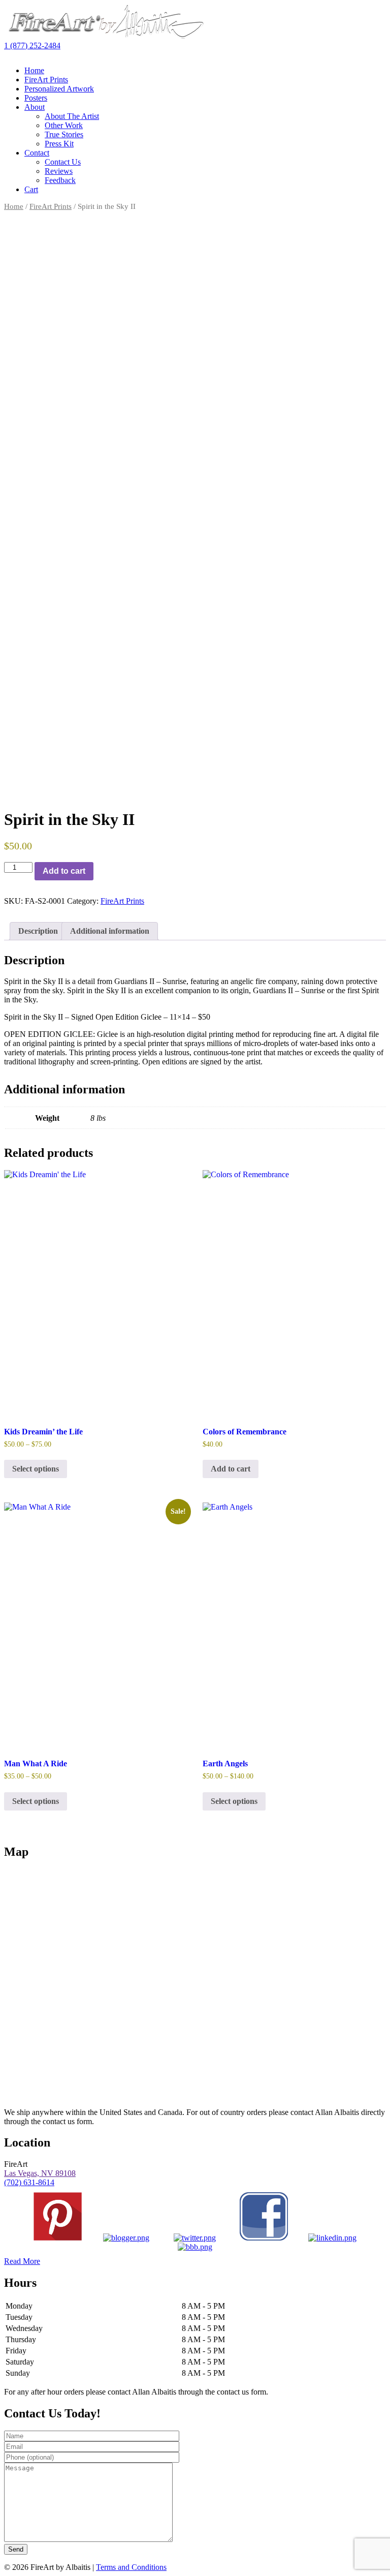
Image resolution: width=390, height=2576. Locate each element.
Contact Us (63, 162)
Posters (36, 98)
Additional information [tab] (110, 931)
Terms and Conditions (131, 2567)
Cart (31, 189)
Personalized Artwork (59, 89)
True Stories (64, 134)
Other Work (64, 125)
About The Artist (72, 116)
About (35, 107)
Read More (22, 2261)
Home (34, 70)
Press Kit (59, 144)
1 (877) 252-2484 (32, 45)
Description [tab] (38, 931)
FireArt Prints (46, 80)
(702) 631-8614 (29, 2182)
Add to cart (64, 871)
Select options (36, 1469)
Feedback (60, 180)
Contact (37, 153)
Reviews (59, 171)
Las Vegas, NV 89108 (40, 2173)
